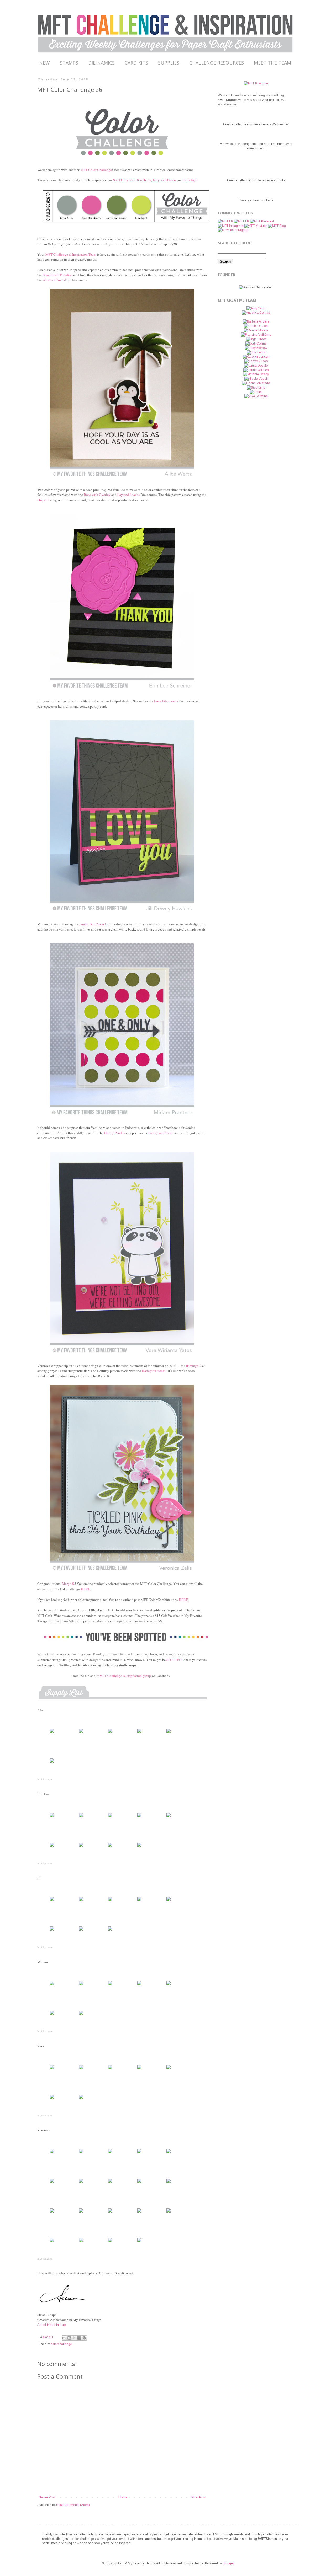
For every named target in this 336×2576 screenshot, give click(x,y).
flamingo (192, 1366)
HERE (85, 1589)
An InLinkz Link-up (52, 2325)
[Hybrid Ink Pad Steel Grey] (52, 1763)
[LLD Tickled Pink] (52, 2153)
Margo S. (68, 1584)
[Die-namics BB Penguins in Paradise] (81, 1733)
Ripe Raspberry (140, 180)
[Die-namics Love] (81, 1901)
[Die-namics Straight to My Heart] (81, 1985)
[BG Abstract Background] (52, 1901)
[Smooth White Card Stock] (139, 1733)
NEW (44, 63)
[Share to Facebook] (79, 2338)
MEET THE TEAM (272, 63)
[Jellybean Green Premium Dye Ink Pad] (52, 2242)
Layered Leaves (128, 495)
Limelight (191, 180)
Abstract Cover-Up (56, 280)
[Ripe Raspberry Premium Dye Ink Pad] (169, 2213)
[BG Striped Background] (52, 1817)
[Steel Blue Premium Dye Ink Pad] (110, 1931)
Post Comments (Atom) (73, 2505)
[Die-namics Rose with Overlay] (110, 1817)
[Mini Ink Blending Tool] (139, 2242)
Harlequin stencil (154, 1371)
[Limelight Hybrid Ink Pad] (81, 2242)
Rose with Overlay (97, 495)
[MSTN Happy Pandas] (52, 2069)
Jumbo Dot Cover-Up (94, 924)
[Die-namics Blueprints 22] (169, 2153)
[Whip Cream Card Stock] (110, 1985)
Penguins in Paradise (57, 275)
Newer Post (47, 2497)
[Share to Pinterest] (84, 2338)
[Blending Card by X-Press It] (139, 2183)
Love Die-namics (166, 701)
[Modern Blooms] (81, 2153)
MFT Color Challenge (96, 170)
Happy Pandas (114, 1133)
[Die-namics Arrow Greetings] (81, 1817)
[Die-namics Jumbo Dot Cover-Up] (52, 1985)
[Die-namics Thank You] (110, 1901)
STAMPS (69, 63)
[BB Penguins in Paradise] (52, 1733)
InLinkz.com (44, 1779)
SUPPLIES (169, 63)
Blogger (228, 2563)
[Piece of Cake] (81, 2069)
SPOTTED (174, 1660)
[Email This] (64, 2338)
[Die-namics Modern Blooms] (139, 2153)
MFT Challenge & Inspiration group (125, 1676)
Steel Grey (120, 180)
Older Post (198, 2497)
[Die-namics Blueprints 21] (81, 2183)
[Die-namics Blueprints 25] (52, 2183)
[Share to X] (74, 2338)
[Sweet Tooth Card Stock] (110, 2183)
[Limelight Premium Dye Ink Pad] (81, 2099)
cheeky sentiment (160, 1133)
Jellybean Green (164, 180)
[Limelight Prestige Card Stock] (169, 1733)
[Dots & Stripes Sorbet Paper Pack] (81, 2213)
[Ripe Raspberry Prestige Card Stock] (52, 1847)
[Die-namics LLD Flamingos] (110, 2153)
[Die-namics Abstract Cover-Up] (110, 1733)
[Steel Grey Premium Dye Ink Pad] (52, 2099)
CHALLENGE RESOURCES (217, 63)
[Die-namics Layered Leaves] (139, 1817)
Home (123, 2497)
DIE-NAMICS (101, 63)
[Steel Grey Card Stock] (169, 1817)
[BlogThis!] (69, 2338)
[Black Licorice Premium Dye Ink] (139, 1847)
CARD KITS (136, 63)
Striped (42, 500)
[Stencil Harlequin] (110, 2242)
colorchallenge (61, 2344)
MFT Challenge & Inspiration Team (71, 254)
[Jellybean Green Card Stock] (81, 1847)
